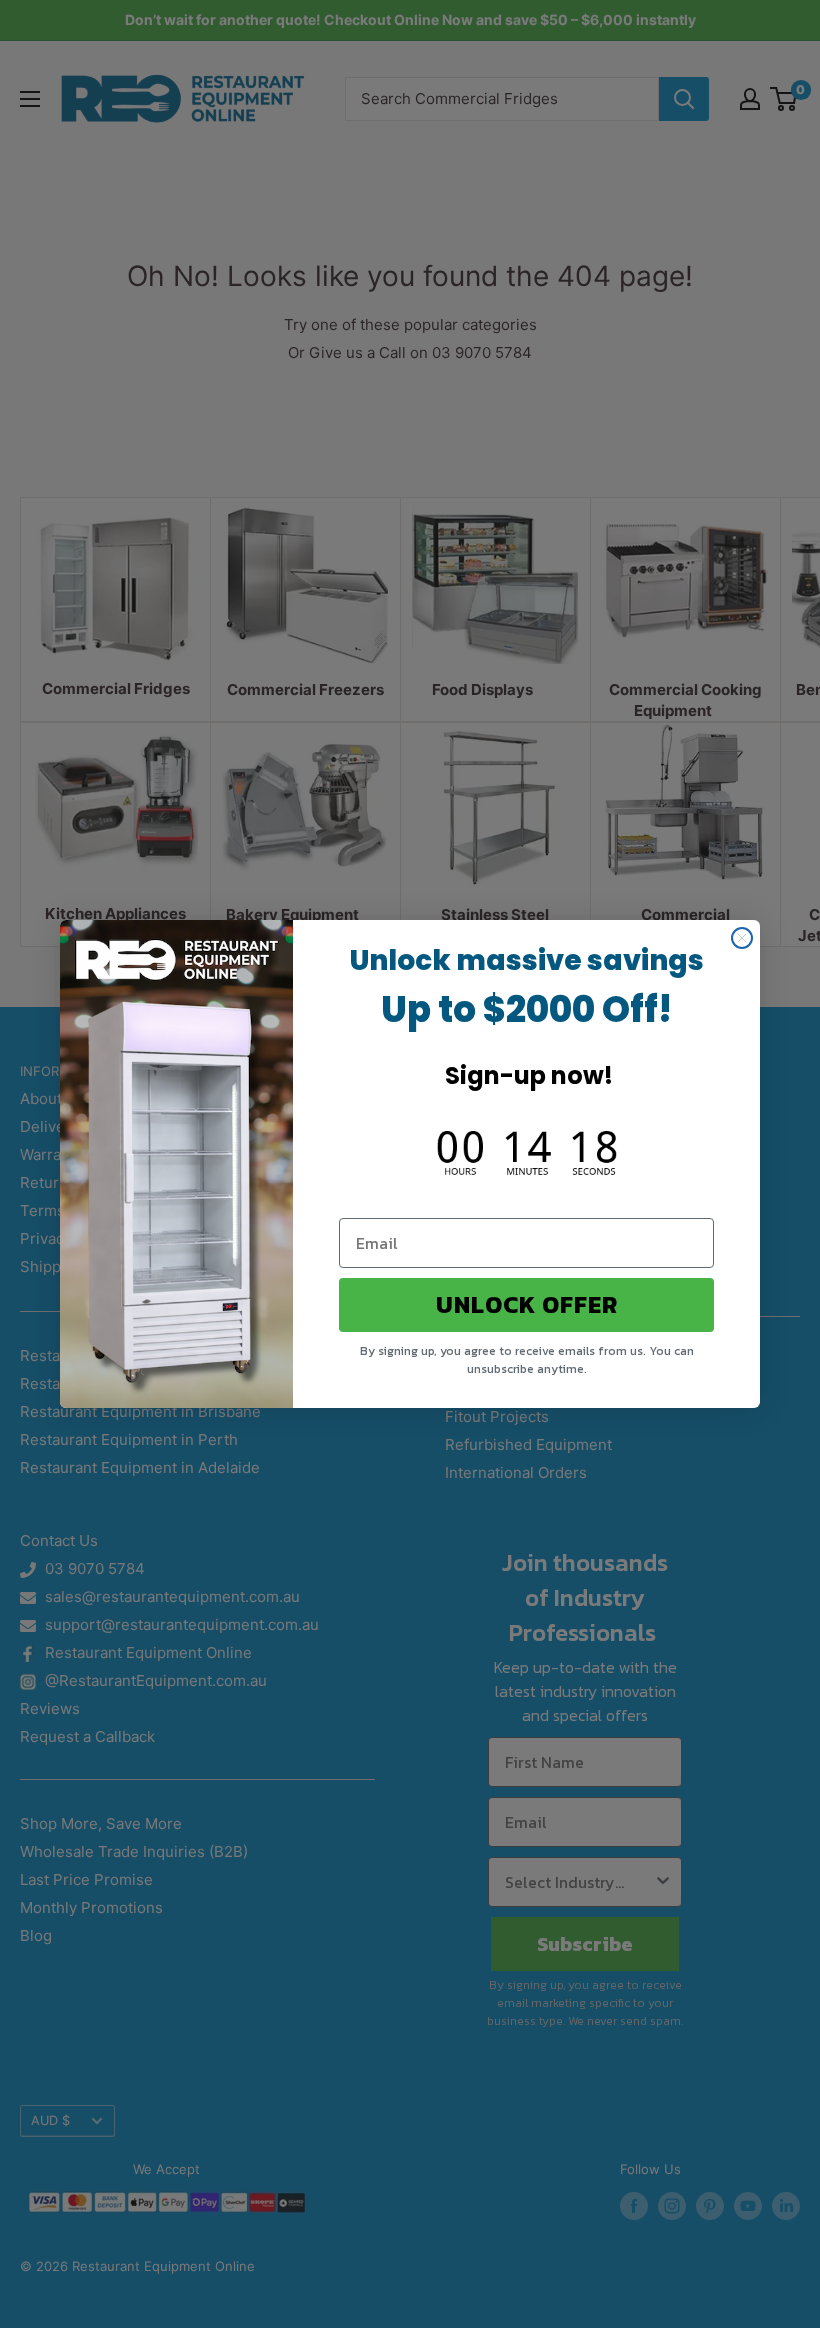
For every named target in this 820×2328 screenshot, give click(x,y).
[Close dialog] (742, 938)
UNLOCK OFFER (527, 1304)
